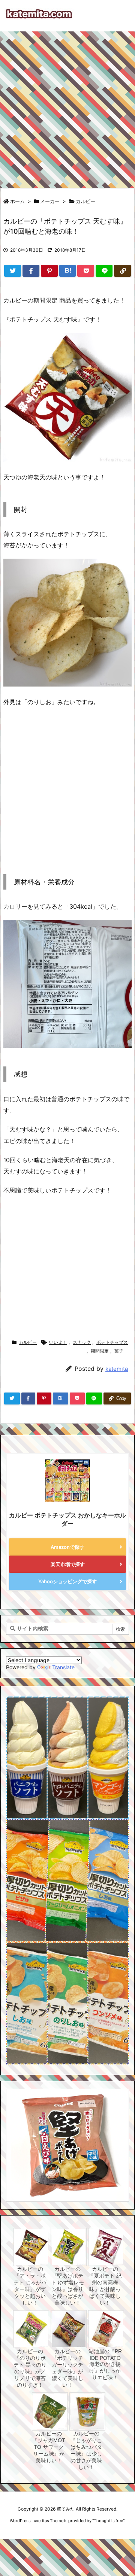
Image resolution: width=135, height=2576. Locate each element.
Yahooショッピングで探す (67, 1581)
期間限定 (100, 1351)
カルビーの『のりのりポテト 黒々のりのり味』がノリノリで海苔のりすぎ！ (30, 2368)
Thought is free (108, 2521)
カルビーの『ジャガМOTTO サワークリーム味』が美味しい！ (49, 2447)
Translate (63, 1667)
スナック (82, 1342)
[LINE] (104, 271)
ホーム (17, 201)
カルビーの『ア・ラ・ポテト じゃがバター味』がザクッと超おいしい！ (30, 2286)
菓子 (119, 1351)
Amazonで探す (67, 1547)
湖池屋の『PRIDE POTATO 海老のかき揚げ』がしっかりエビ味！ (105, 2364)
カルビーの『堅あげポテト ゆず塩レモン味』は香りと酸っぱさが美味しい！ (67, 2286)
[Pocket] (86, 271)
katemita (117, 1369)
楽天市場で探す (68, 1564)
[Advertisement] (67, 106)
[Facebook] (31, 271)
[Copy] (122, 271)
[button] (19, 2135)
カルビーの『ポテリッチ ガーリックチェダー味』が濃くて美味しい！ (67, 2368)
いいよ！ (58, 1342)
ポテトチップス (112, 1342)
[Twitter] (13, 271)
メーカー (50, 201)
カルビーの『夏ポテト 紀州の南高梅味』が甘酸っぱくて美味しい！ (105, 2286)
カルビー (85, 201)
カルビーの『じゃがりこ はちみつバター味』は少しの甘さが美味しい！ (86, 2450)
